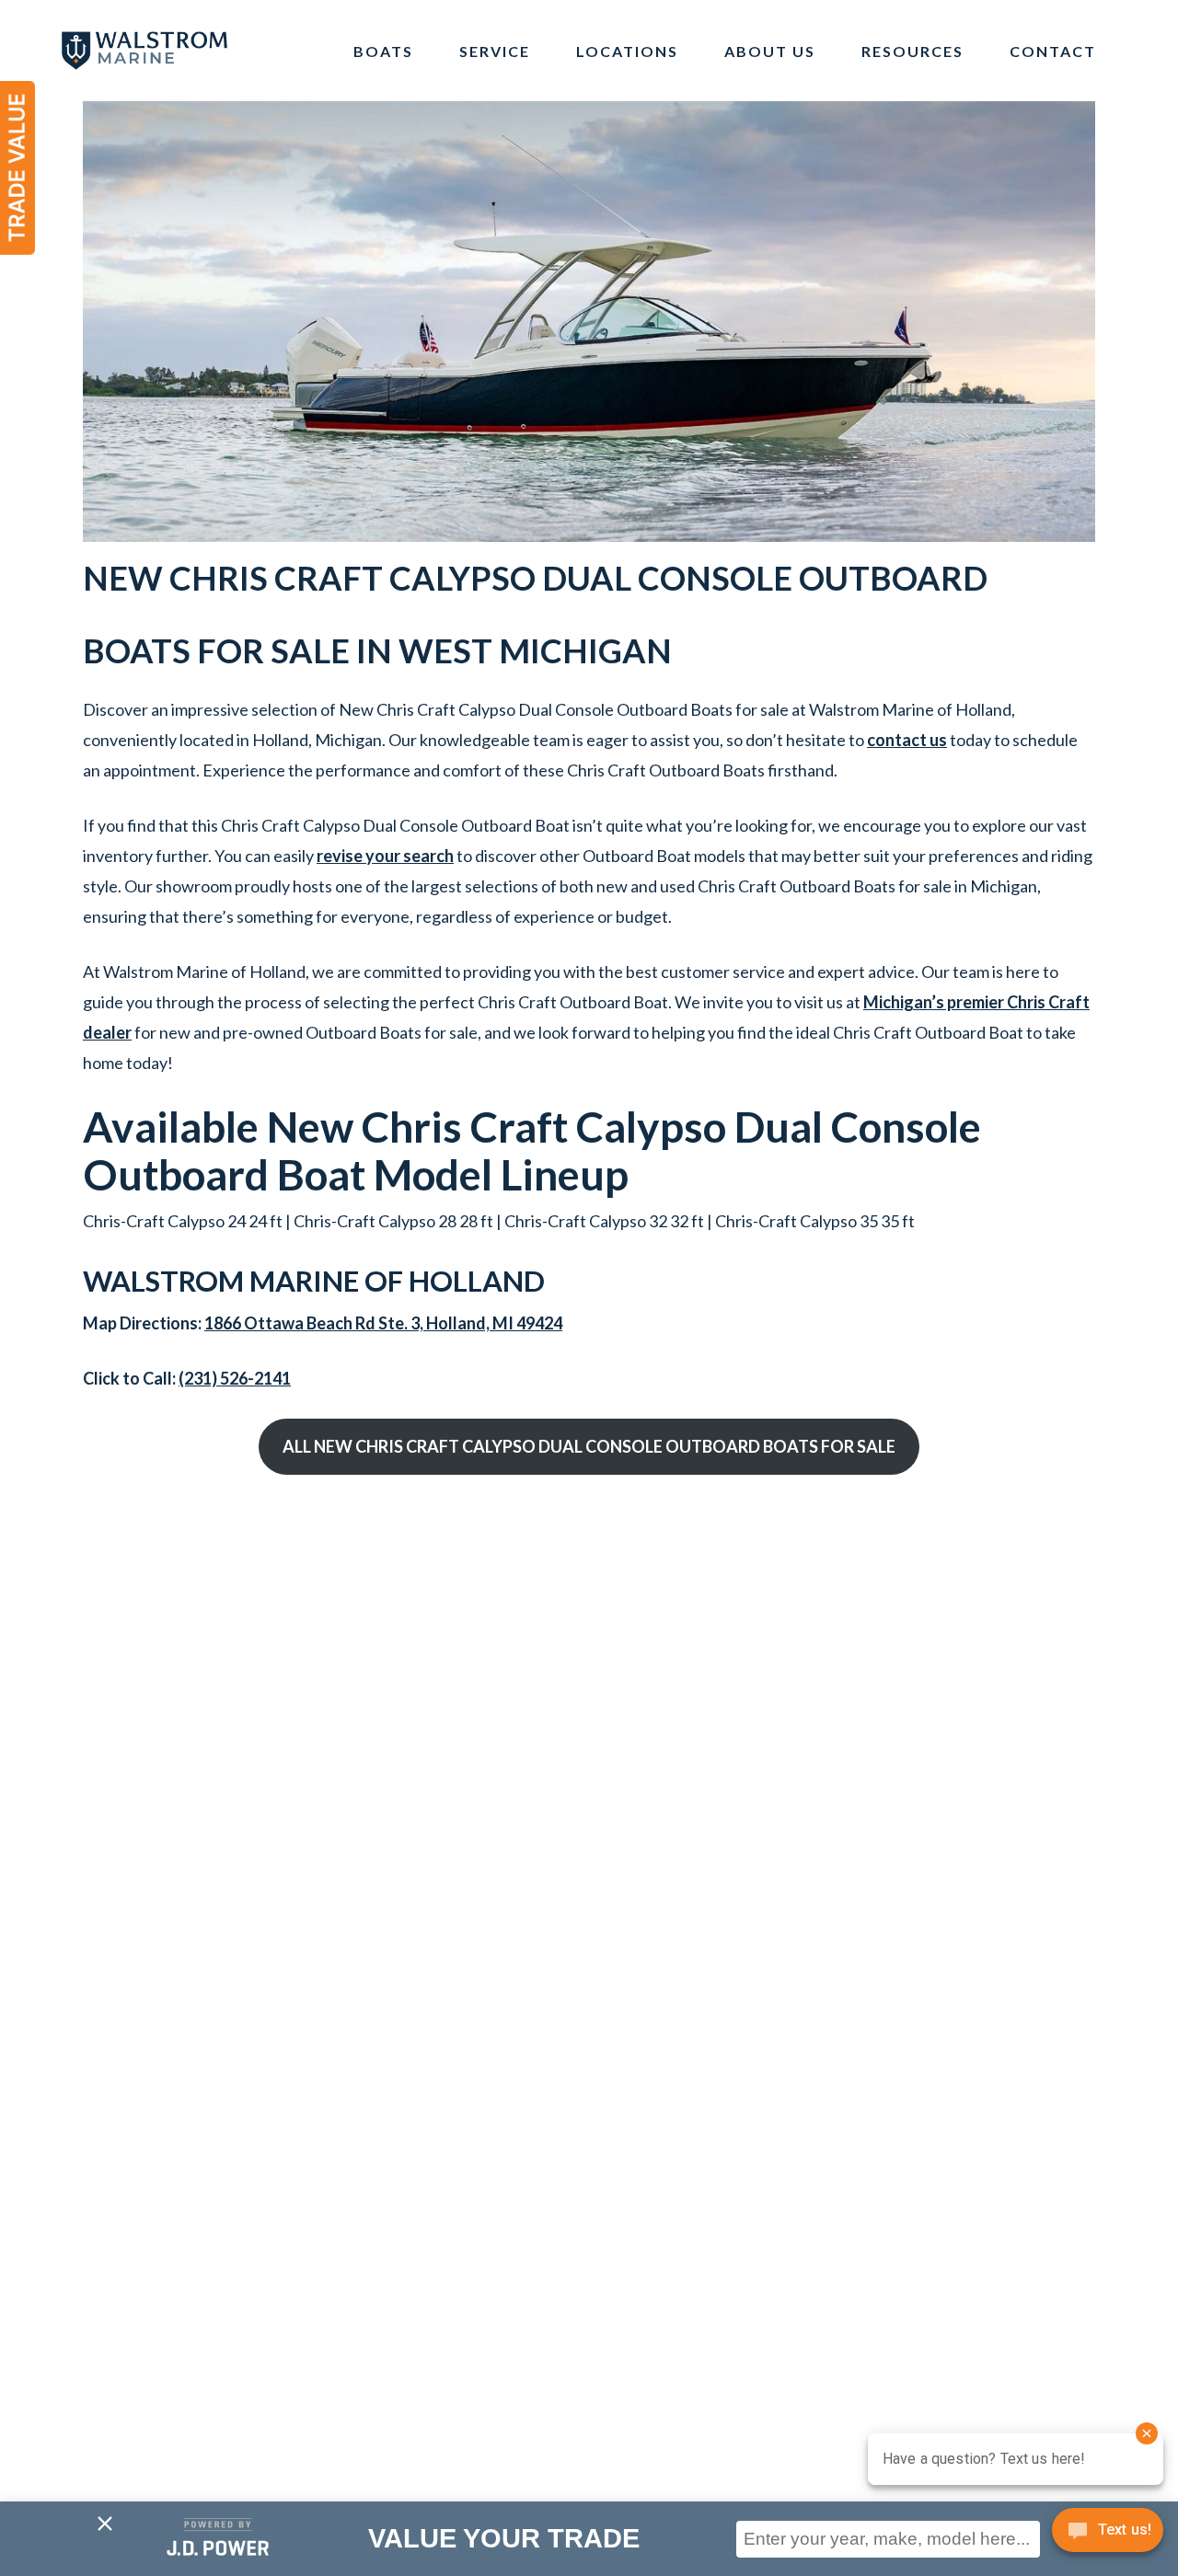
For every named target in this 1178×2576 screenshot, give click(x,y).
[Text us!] (1108, 2536)
